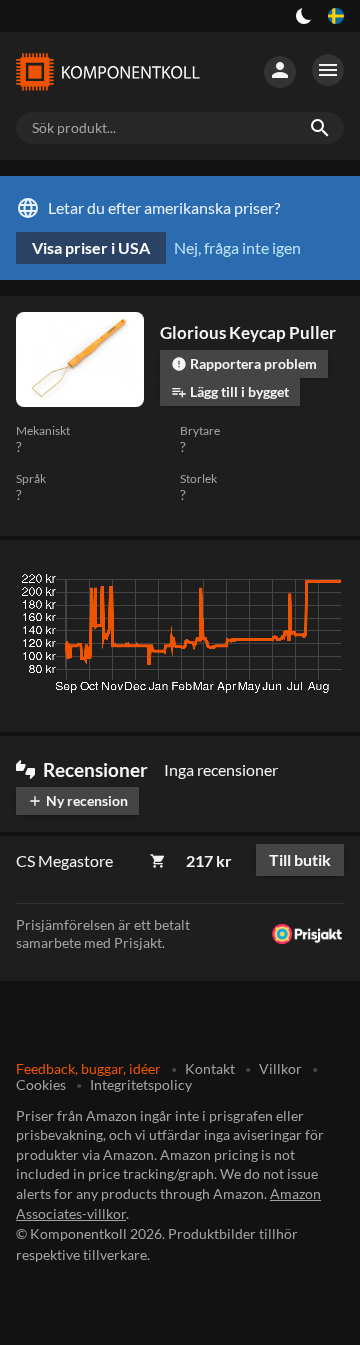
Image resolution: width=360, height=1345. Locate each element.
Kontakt (210, 1068)
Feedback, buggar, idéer (88, 1068)
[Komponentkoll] (108, 72)
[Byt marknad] (336, 16)
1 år (273, 584)
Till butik (300, 859)
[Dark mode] (304, 16)
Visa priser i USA (91, 247)
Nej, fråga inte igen (237, 247)
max (321, 584)
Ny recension (77, 800)
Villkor (280, 1068)
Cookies (41, 1084)
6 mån (220, 584)
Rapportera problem (244, 363)
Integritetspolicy (141, 1084)
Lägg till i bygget (230, 391)
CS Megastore (64, 860)
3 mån (161, 584)
